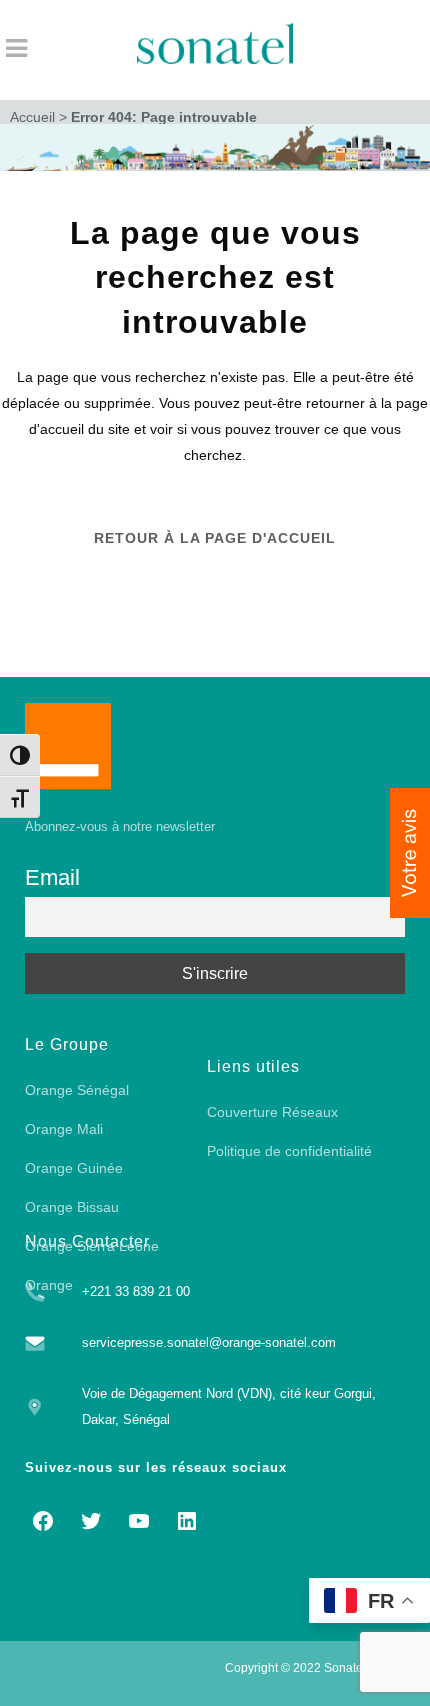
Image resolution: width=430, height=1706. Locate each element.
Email (52, 877)
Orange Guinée (74, 1168)
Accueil (32, 117)
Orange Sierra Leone (92, 1246)
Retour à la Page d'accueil (215, 538)
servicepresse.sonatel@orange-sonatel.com (209, 1342)
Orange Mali (64, 1129)
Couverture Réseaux (272, 1112)
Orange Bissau (72, 1207)
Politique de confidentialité (289, 1151)
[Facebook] (43, 1521)
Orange (49, 1285)
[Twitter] (91, 1521)
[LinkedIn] (187, 1521)
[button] (410, 853)
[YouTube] (139, 1521)
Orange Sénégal (77, 1090)
